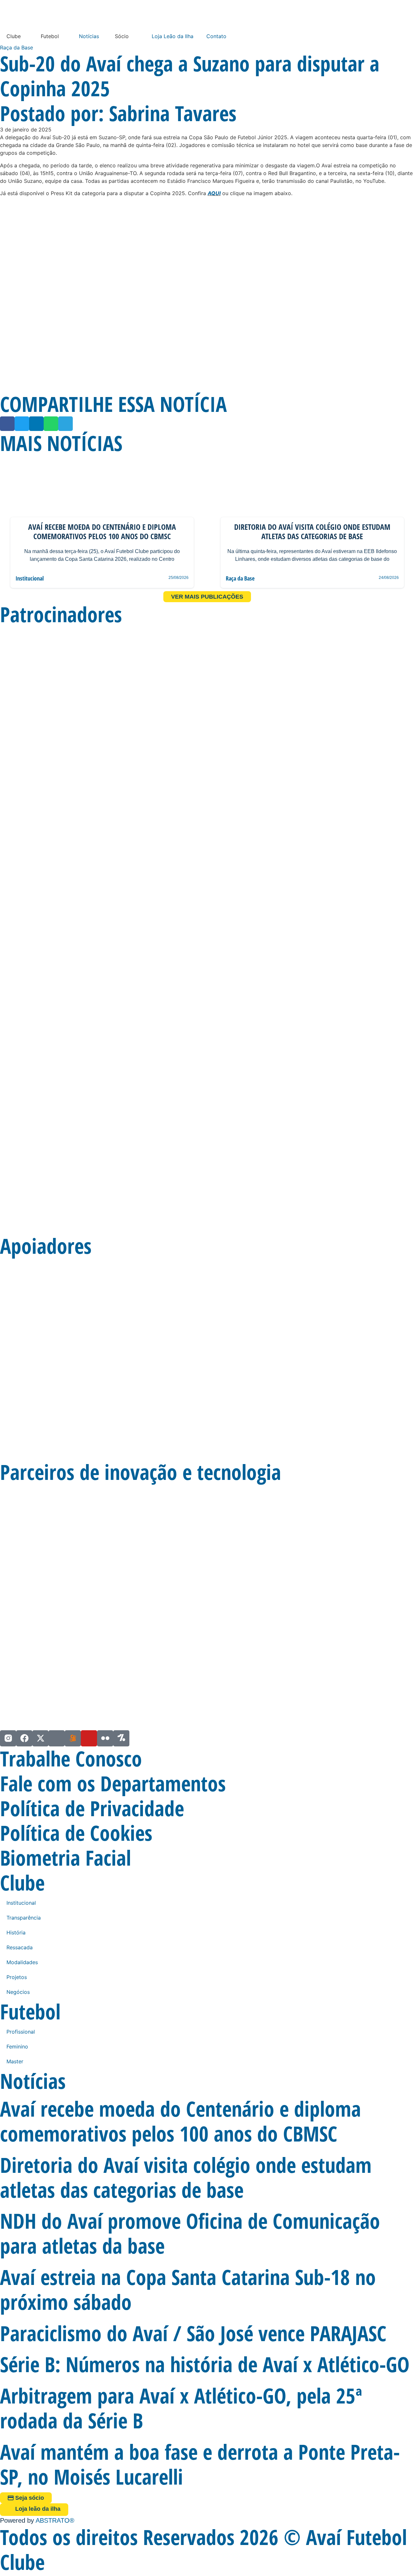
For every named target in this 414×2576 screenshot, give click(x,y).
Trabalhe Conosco (71, 1759)
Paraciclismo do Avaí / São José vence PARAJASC (193, 2333)
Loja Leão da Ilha (173, 36)
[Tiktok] (57, 1738)
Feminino (17, 2047)
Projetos (17, 1977)
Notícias (89, 36)
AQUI (214, 193)
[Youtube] (89, 1738)
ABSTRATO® (55, 2520)
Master (15, 2061)
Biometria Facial (65, 1858)
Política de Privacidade (92, 1808)
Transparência (24, 1918)
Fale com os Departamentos (113, 1783)
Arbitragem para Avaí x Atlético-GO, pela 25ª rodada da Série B (181, 2408)
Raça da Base (16, 47)
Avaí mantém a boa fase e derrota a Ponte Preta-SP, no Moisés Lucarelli (200, 2464)
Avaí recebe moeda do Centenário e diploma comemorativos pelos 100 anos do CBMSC (180, 2121)
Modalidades (22, 1962)
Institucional (30, 578)
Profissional (21, 2032)
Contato (216, 36)
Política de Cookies (76, 1833)
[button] (7, 424)
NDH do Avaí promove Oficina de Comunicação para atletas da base (190, 2233)
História (16, 1932)
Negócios (18, 1992)
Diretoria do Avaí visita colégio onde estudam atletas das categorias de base (186, 2177)
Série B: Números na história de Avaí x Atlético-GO (205, 2364)
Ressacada (20, 1947)
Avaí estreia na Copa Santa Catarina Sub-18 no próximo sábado (188, 2289)
